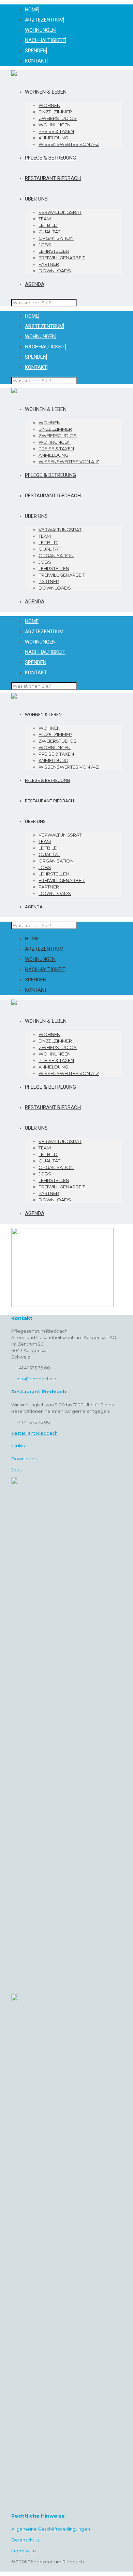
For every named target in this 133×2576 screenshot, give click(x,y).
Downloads (24, 1459)
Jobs (16, 1470)
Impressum (24, 2551)
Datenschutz (25, 2540)
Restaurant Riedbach (34, 1433)
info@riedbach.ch (36, 1379)
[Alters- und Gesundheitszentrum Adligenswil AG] (14, 74)
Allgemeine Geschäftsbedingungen (51, 2529)
